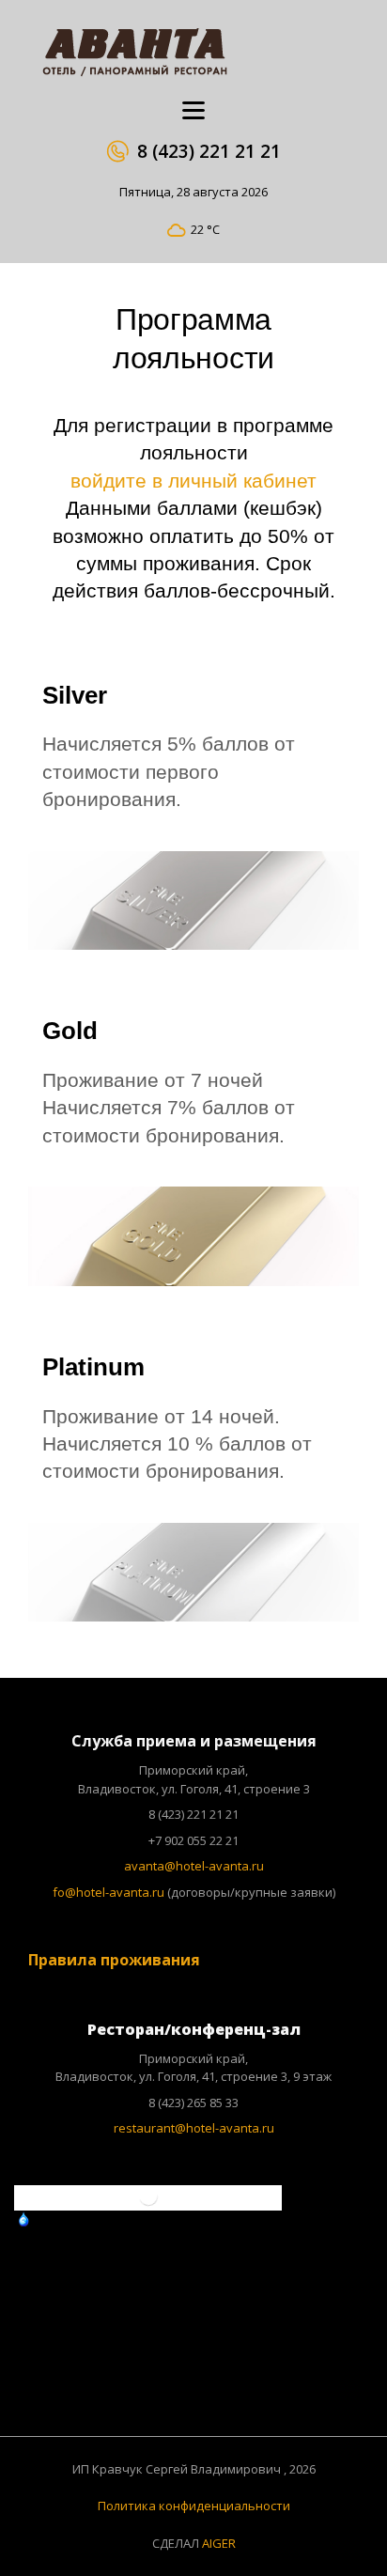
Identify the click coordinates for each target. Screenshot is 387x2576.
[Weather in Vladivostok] (148, 2204)
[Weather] (49, 2219)
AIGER (219, 2543)
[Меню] (193, 110)
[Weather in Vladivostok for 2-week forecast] (240, 2220)
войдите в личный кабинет (193, 481)
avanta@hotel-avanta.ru (194, 1866)
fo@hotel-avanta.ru (108, 1892)
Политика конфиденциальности (194, 2506)
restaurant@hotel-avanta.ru (194, 2128)
